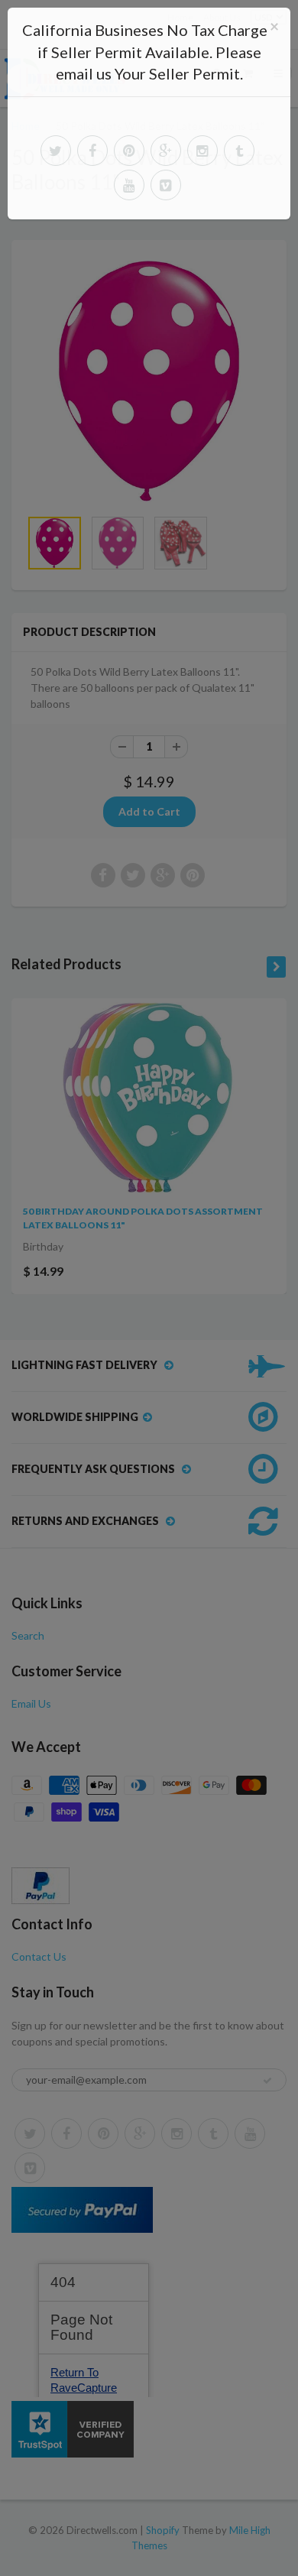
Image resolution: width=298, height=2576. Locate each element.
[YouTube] (129, 185)
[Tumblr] (239, 151)
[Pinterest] (129, 151)
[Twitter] (56, 151)
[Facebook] (92, 151)
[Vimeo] (166, 185)
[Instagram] (202, 151)
